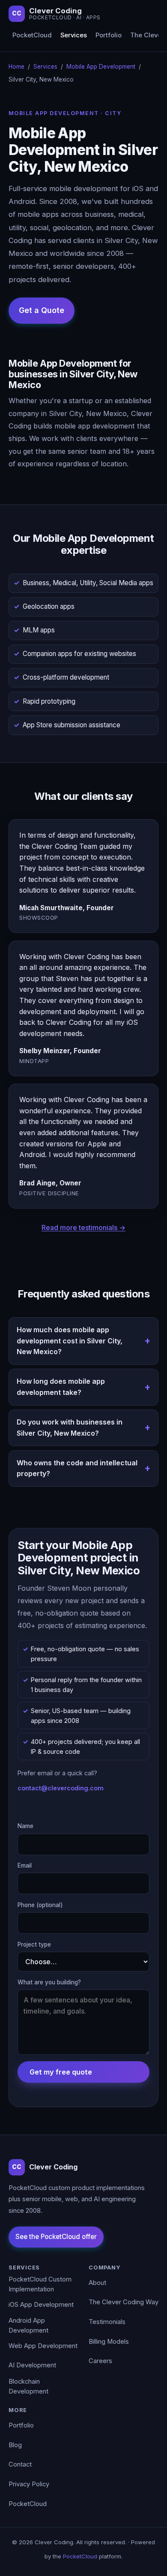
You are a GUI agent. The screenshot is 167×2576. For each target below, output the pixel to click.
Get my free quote (61, 2072)
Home (16, 67)
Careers (100, 2361)
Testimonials (107, 2322)
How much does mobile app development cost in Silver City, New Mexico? (70, 1341)
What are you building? (49, 1982)
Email (25, 1865)
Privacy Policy (29, 2484)
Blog (15, 2445)
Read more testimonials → (83, 1227)
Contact (20, 2464)
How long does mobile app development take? (61, 1387)
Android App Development (28, 2326)
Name (25, 1826)
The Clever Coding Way (124, 2302)
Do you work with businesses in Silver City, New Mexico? (70, 1428)
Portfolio (109, 35)
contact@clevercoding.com (61, 1788)
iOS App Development (41, 2305)
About (97, 2283)
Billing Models (109, 2342)
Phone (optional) (40, 1905)
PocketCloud (32, 35)
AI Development (32, 2365)
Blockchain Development (28, 2387)
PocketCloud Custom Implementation (40, 2284)
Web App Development (43, 2346)
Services (74, 35)
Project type (34, 1944)
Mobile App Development (101, 67)
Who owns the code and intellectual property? (77, 1468)
